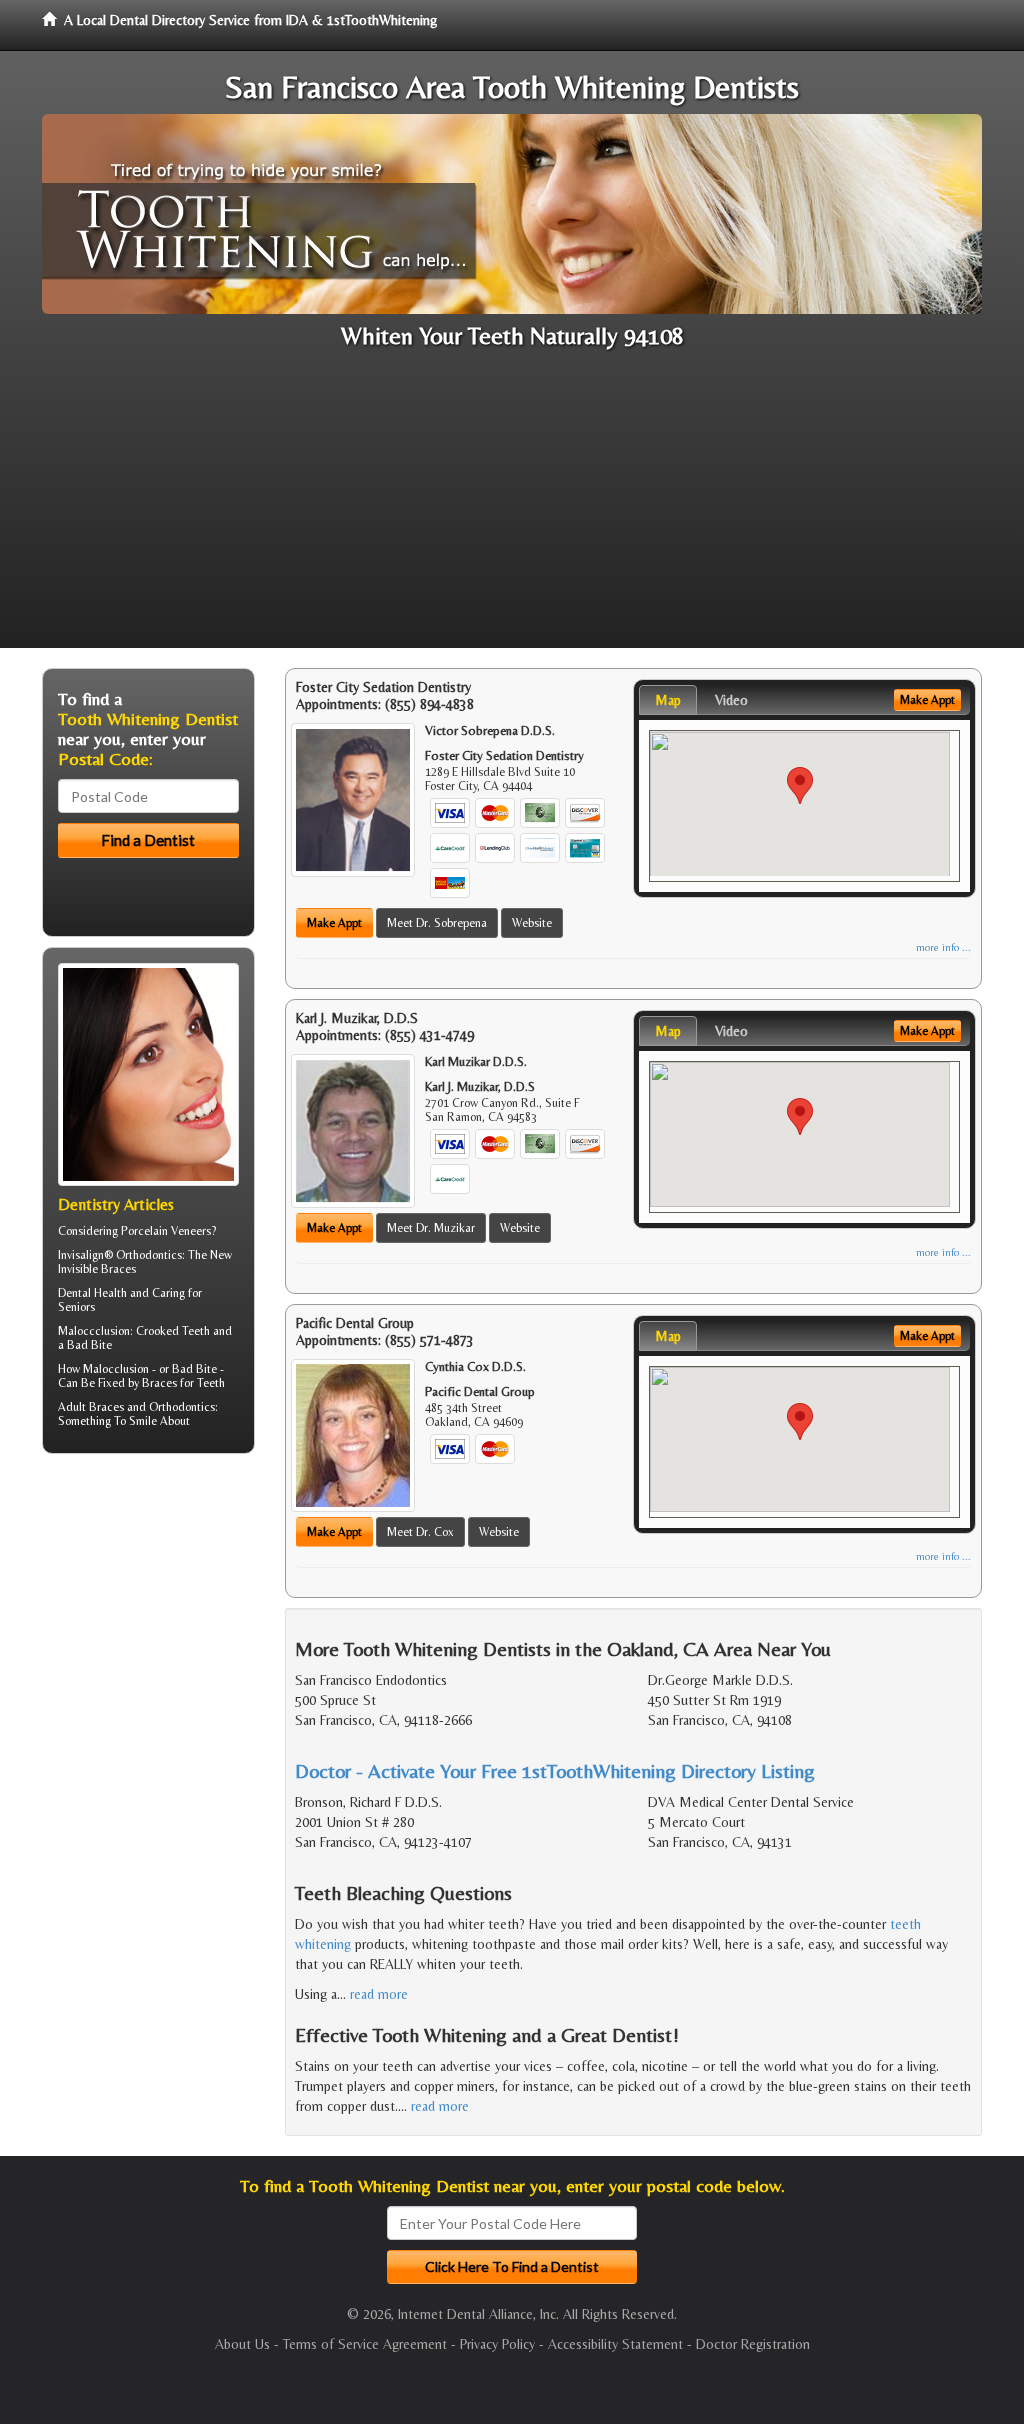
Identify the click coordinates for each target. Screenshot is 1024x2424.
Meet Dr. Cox (420, 1532)
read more (379, 1994)
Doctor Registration (753, 2344)
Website (532, 923)
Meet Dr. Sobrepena (437, 923)
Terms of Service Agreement (365, 2344)
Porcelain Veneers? (168, 1231)
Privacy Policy (497, 2344)
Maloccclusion (94, 1331)
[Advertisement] (512, 508)
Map (668, 700)
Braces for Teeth (183, 1383)
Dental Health (92, 1293)
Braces (106, 1407)
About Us (242, 2344)
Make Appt (334, 923)
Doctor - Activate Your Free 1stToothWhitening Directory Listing (555, 1770)
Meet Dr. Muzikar (431, 1228)
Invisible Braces (97, 1269)
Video (731, 700)
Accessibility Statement (615, 2344)
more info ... (943, 947)
